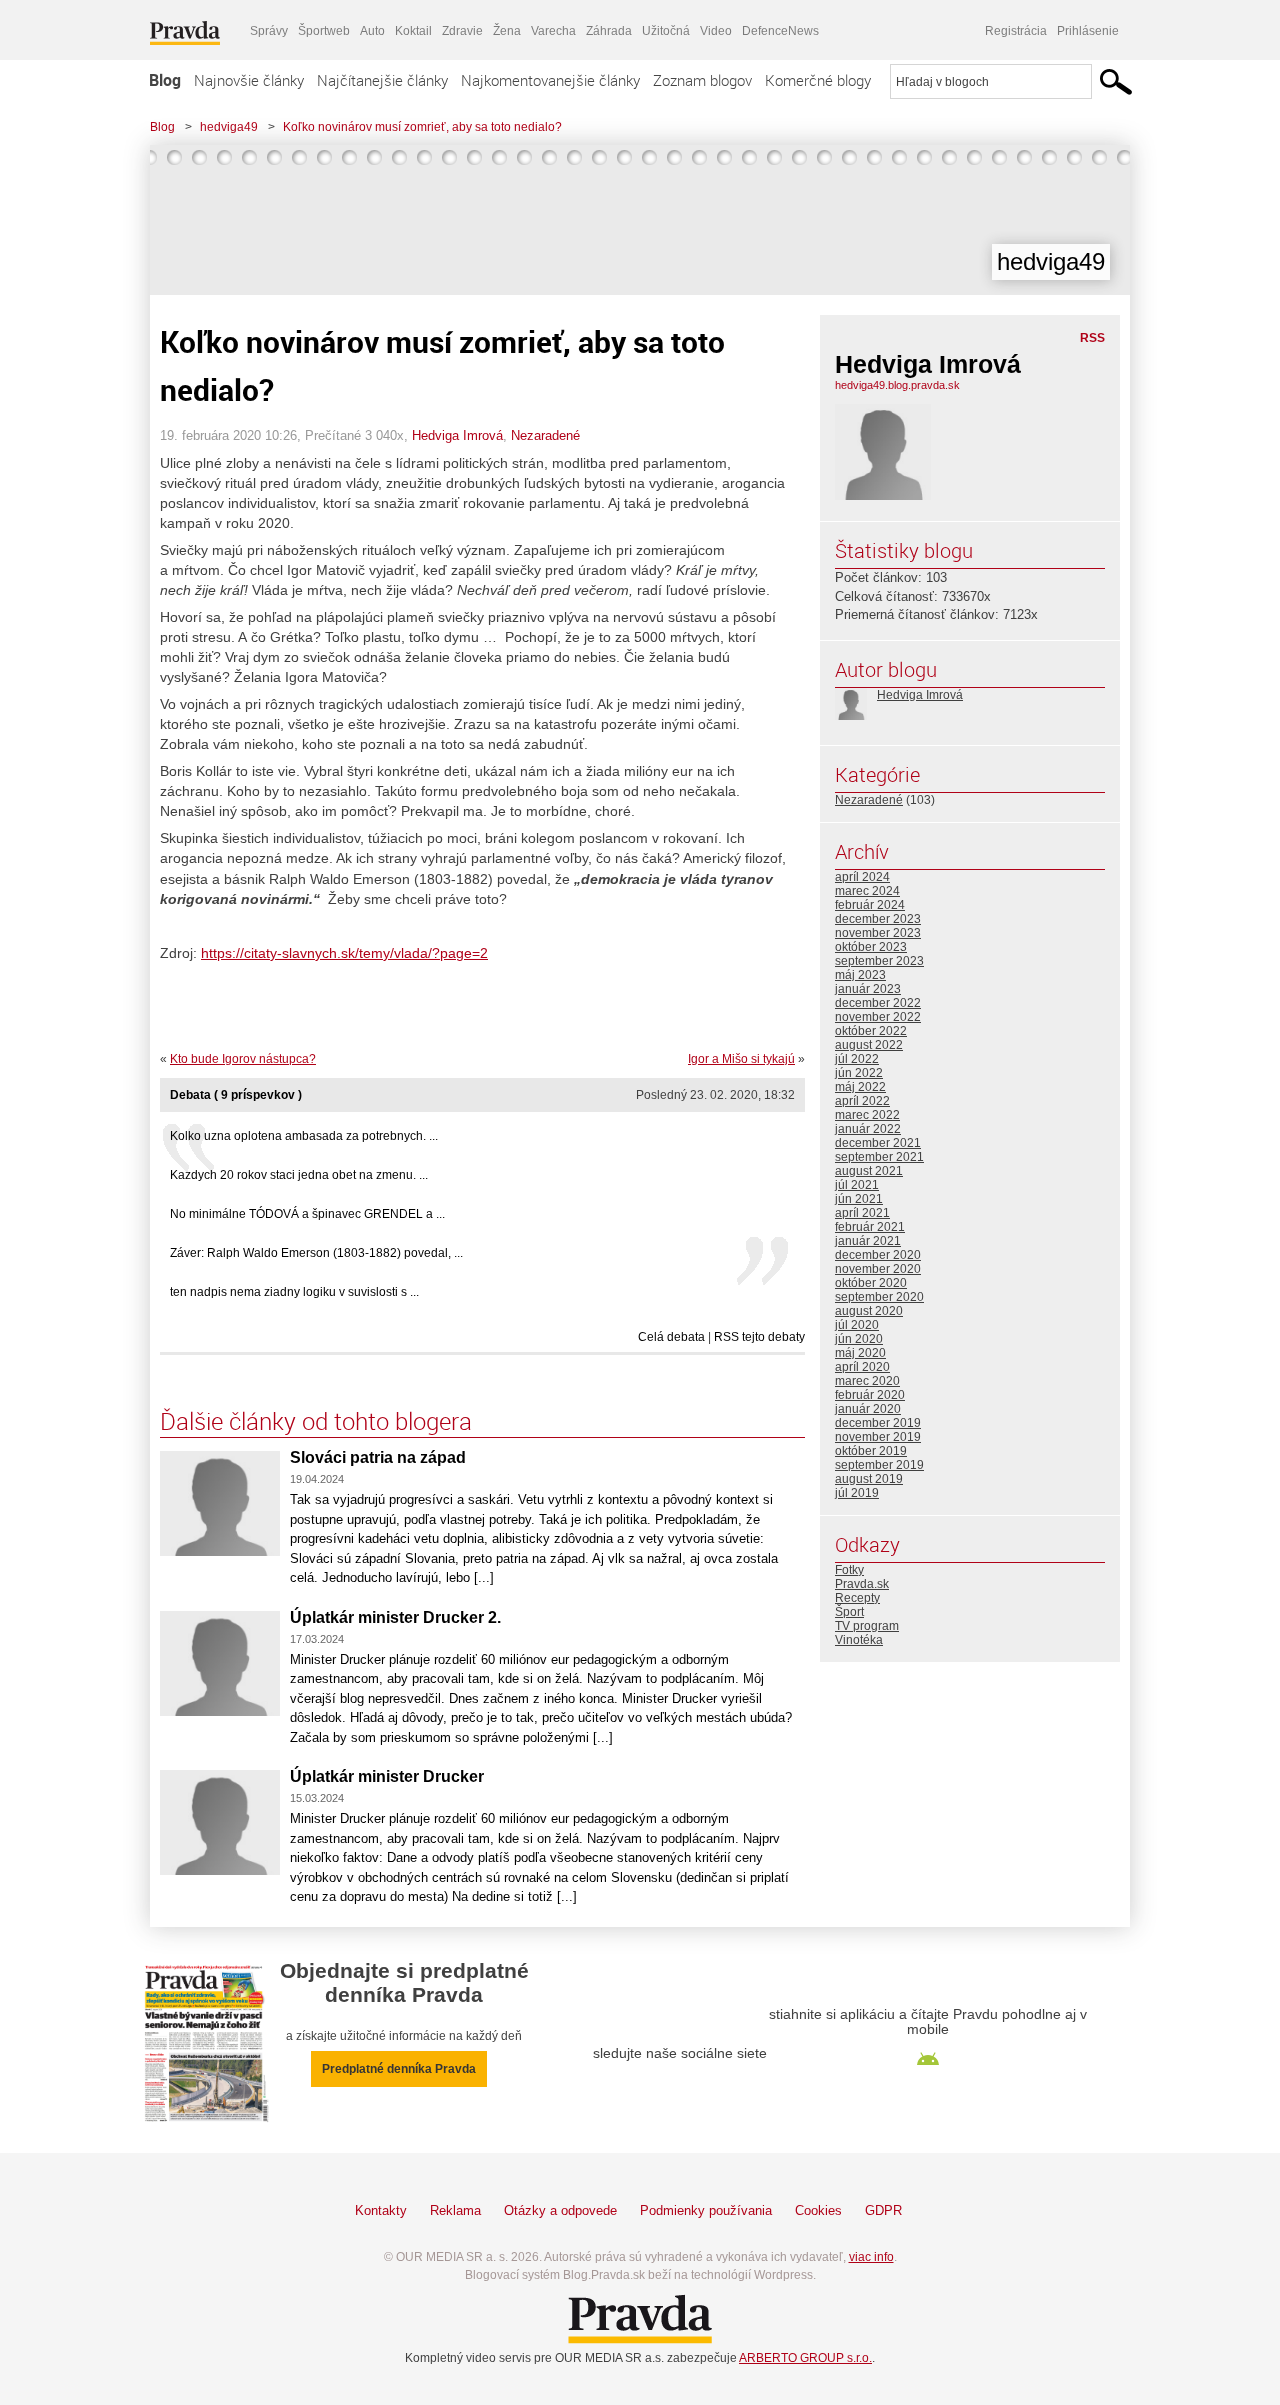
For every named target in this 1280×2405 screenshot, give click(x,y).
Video (716, 31)
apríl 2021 (862, 1213)
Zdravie (462, 31)
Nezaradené (545, 435)
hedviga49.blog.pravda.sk (897, 385)
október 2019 (871, 1451)
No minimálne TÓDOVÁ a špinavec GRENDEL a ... (307, 1214)
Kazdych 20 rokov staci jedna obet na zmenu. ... (299, 1175)
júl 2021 (857, 1185)
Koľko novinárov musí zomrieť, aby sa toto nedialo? (422, 127)
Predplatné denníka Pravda (399, 2069)
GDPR (883, 2210)
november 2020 (878, 1269)
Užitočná (666, 31)
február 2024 (870, 905)
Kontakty (381, 2210)
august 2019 (869, 1479)
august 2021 (869, 1171)
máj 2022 (860, 1087)
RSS (1092, 338)
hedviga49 (229, 127)
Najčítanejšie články (382, 80)
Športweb (324, 31)
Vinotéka (859, 1640)
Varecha (553, 31)
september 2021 (879, 1157)
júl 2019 (857, 1493)
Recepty (857, 1598)
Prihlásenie (1088, 31)
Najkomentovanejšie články (550, 80)
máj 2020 (860, 1353)
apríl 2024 (862, 877)
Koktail (413, 31)
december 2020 (878, 1255)
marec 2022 (867, 1115)
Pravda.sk (862, 1584)
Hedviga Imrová (457, 435)
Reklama (455, 2210)
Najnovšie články (249, 80)
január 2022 (868, 1129)
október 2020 (871, 1283)
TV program (867, 1626)
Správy (269, 31)
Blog (165, 80)
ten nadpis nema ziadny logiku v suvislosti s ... (294, 1292)
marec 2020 (867, 1381)
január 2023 (868, 989)
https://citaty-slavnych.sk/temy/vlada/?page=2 (344, 953)
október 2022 (871, 1031)
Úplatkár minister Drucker (387, 1776)
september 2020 (879, 1297)
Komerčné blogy (818, 80)
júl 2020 (857, 1325)
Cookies (818, 2210)
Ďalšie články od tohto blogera (316, 1421)
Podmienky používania (706, 2210)
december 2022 (878, 1003)
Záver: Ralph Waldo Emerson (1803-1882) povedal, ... (316, 1253)
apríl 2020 (862, 1367)
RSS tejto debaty (759, 1337)
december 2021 (878, 1143)
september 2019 (879, 1465)
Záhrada (609, 31)
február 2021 (870, 1227)
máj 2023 (860, 975)
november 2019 (878, 1437)
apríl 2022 (862, 1101)
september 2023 (879, 961)
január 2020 (868, 1409)
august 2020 (869, 1311)
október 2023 (871, 947)
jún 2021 (859, 1199)
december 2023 (878, 919)
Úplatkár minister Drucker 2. (395, 1617)
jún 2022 (859, 1073)
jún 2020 (859, 1339)
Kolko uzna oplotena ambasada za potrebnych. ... (304, 1136)
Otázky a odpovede (560, 2210)
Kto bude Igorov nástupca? (243, 1059)
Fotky (849, 1570)
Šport (849, 1612)
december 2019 (878, 1423)
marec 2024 (867, 891)
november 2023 (878, 933)
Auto (372, 31)
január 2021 (868, 1241)
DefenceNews (780, 31)
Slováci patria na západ (378, 1457)
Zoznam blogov (702, 80)
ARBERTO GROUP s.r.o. (805, 2358)
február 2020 (870, 1395)
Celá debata (671, 1337)
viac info (871, 2257)
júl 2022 (857, 1059)
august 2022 (869, 1045)
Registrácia (1016, 31)
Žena (507, 31)
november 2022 (878, 1017)
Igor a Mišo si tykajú (741, 1059)
